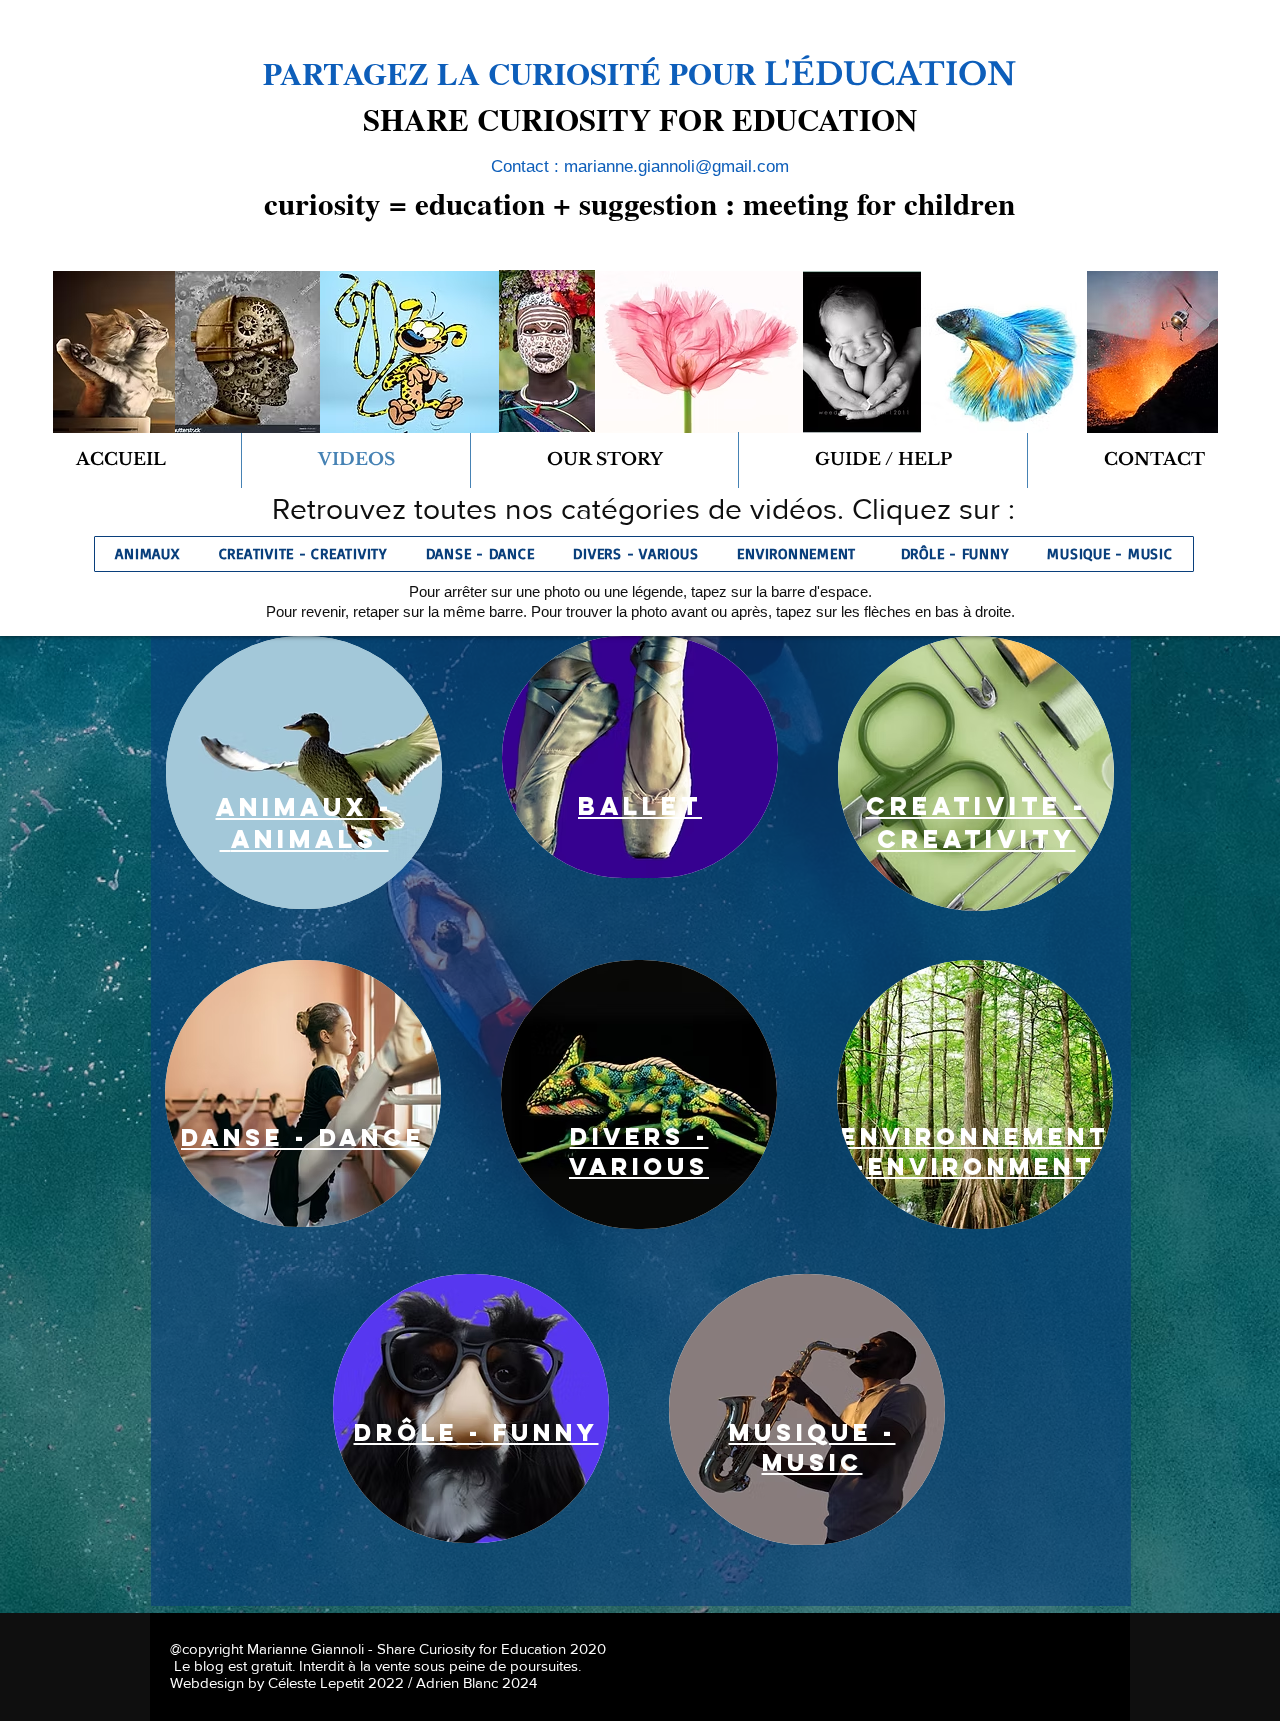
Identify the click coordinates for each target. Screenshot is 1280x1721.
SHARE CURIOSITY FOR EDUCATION (640, 119)
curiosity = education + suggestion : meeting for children (639, 203)
